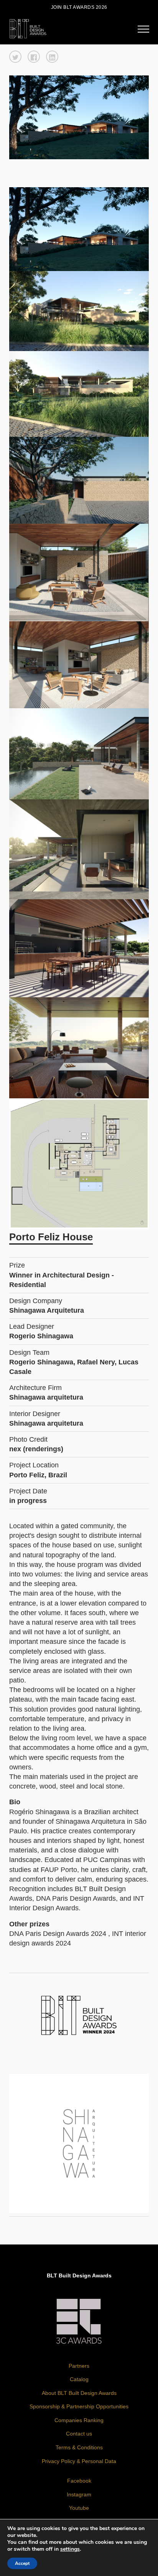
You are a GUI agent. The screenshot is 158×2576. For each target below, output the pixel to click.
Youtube (79, 2508)
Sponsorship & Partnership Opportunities (79, 2406)
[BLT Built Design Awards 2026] (28, 28)
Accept (22, 2563)
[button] (15, 57)
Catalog (79, 2379)
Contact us (79, 2434)
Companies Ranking (79, 2420)
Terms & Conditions (79, 2447)
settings (70, 2549)
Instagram (79, 2494)
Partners (79, 2366)
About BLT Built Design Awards (79, 2393)
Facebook (79, 2481)
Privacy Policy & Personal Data (79, 2461)
